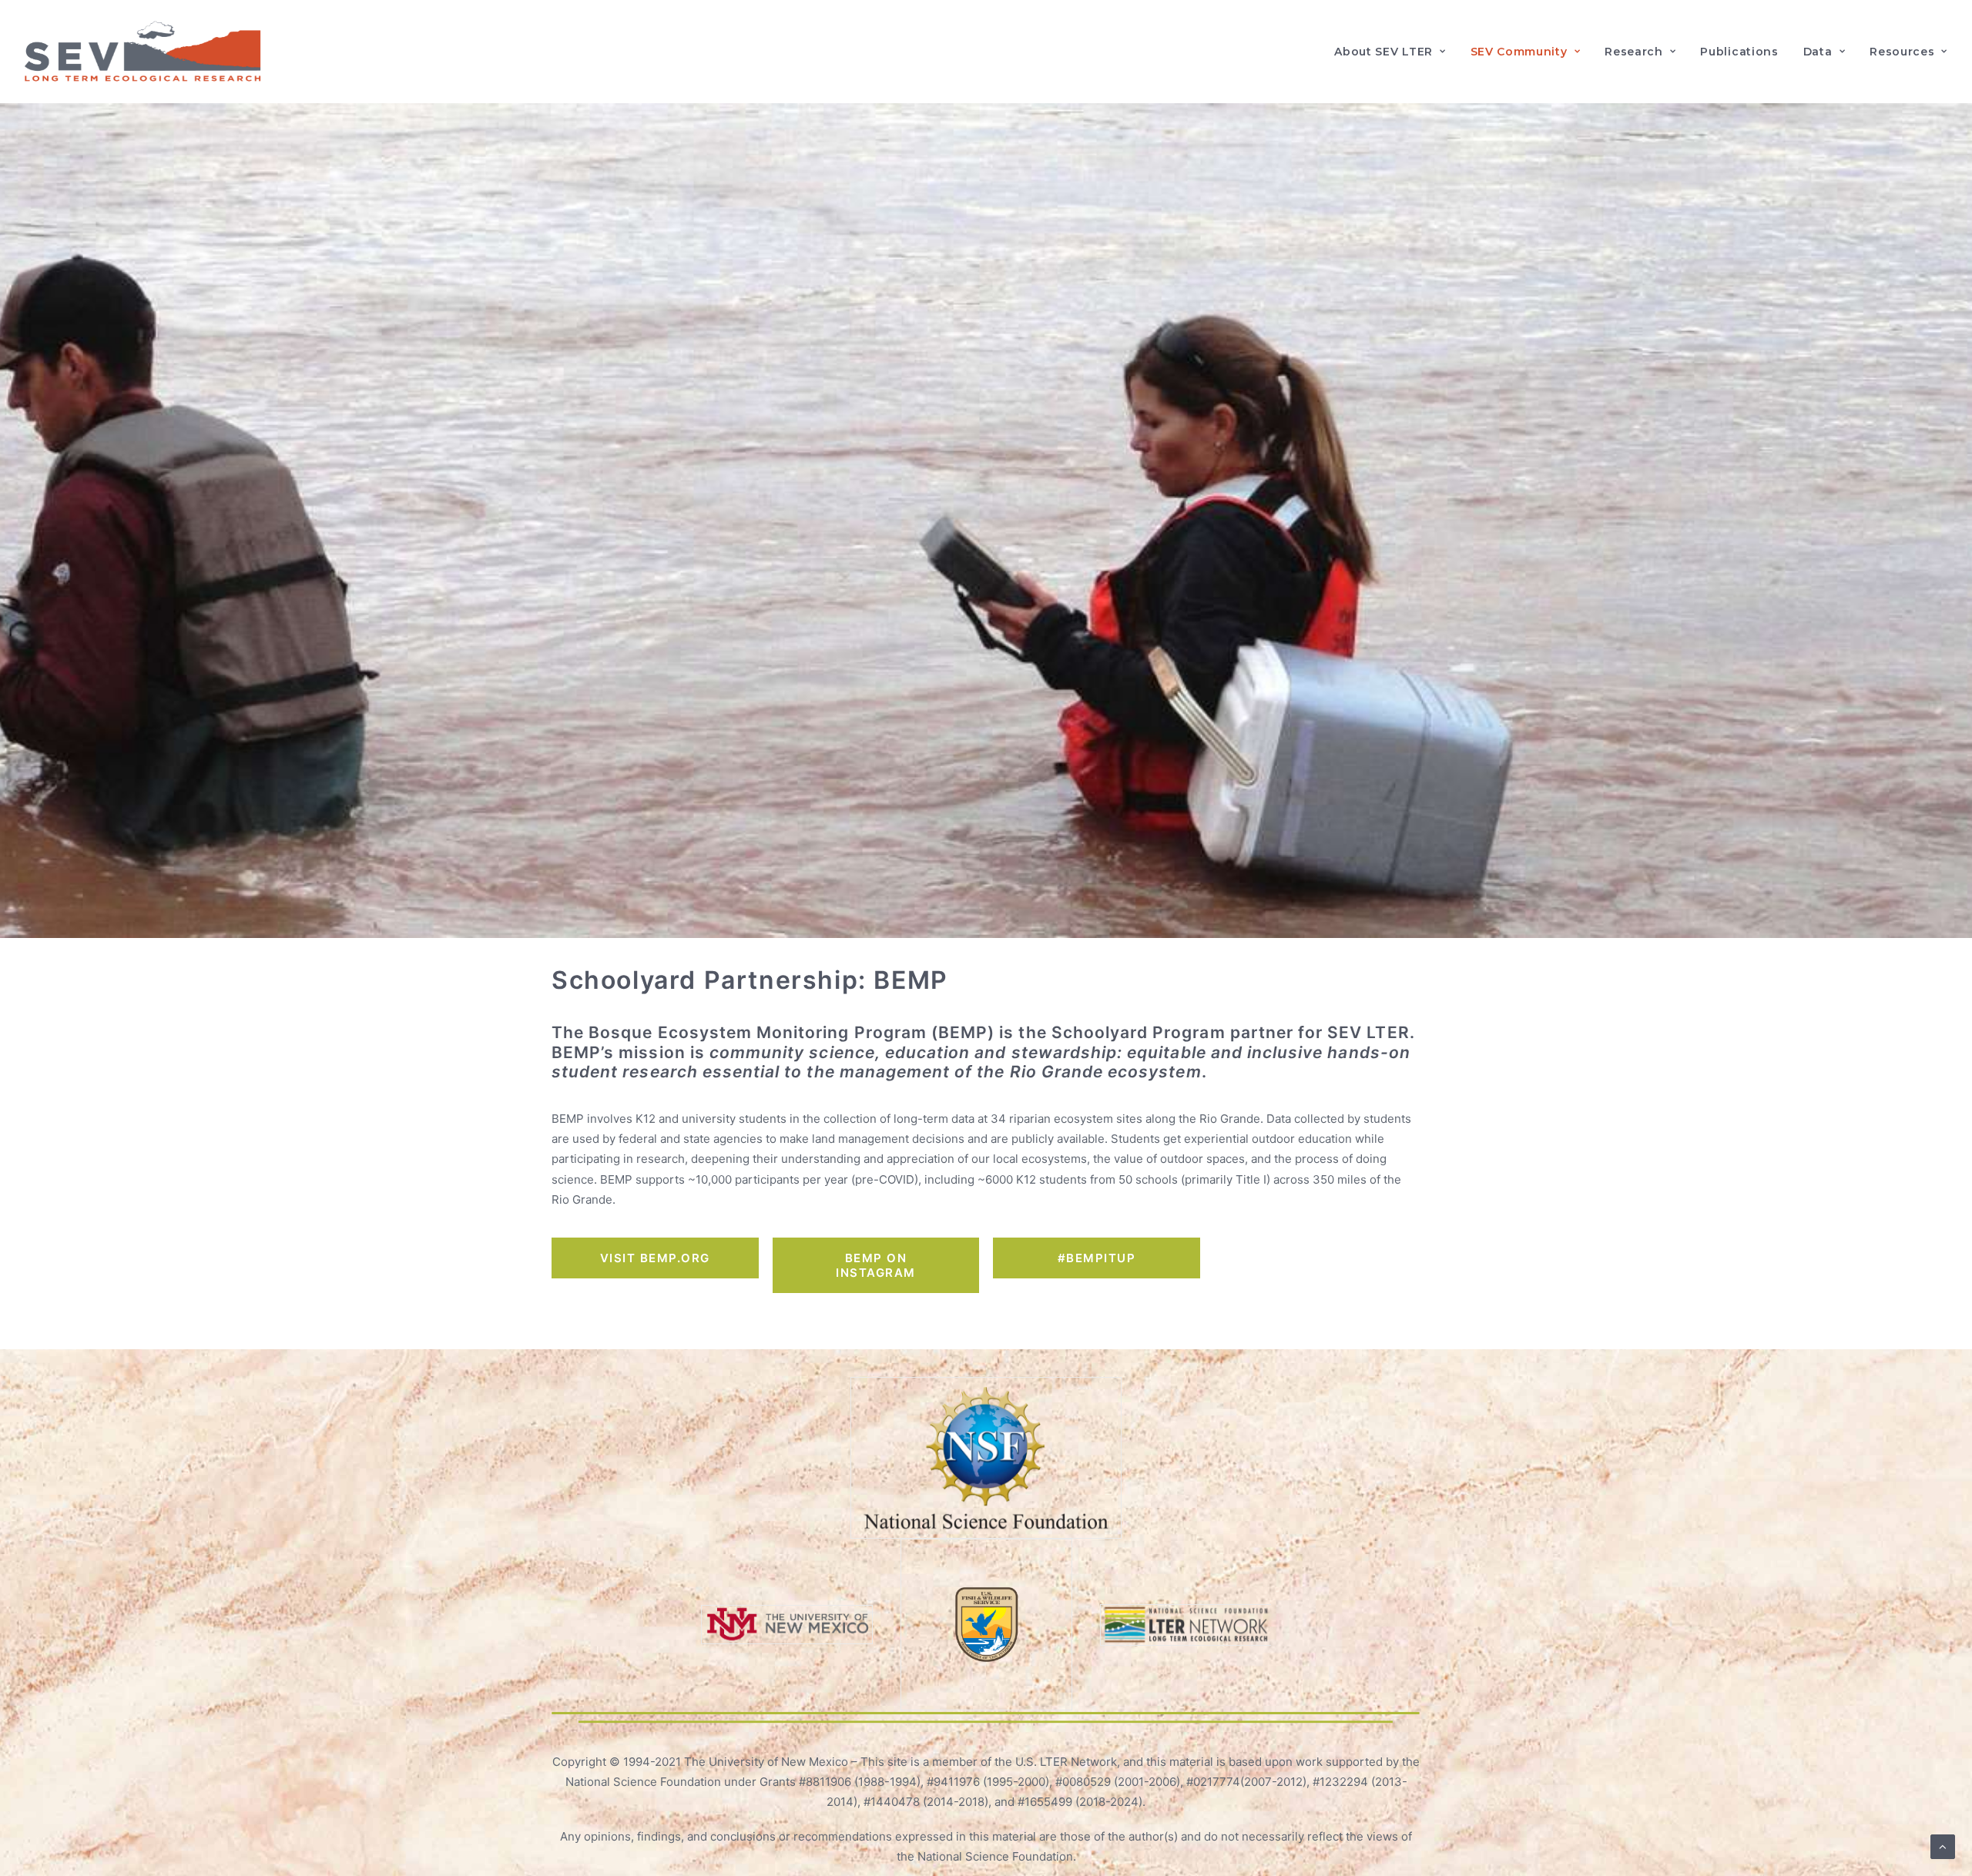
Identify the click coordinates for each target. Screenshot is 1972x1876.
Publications (1739, 52)
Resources (1902, 52)
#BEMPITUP (1097, 1258)
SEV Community (1519, 52)
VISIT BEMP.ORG (655, 1258)
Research (1634, 52)
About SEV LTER (1383, 52)
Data (1818, 52)
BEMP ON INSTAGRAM (876, 1265)
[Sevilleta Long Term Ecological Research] (143, 52)
